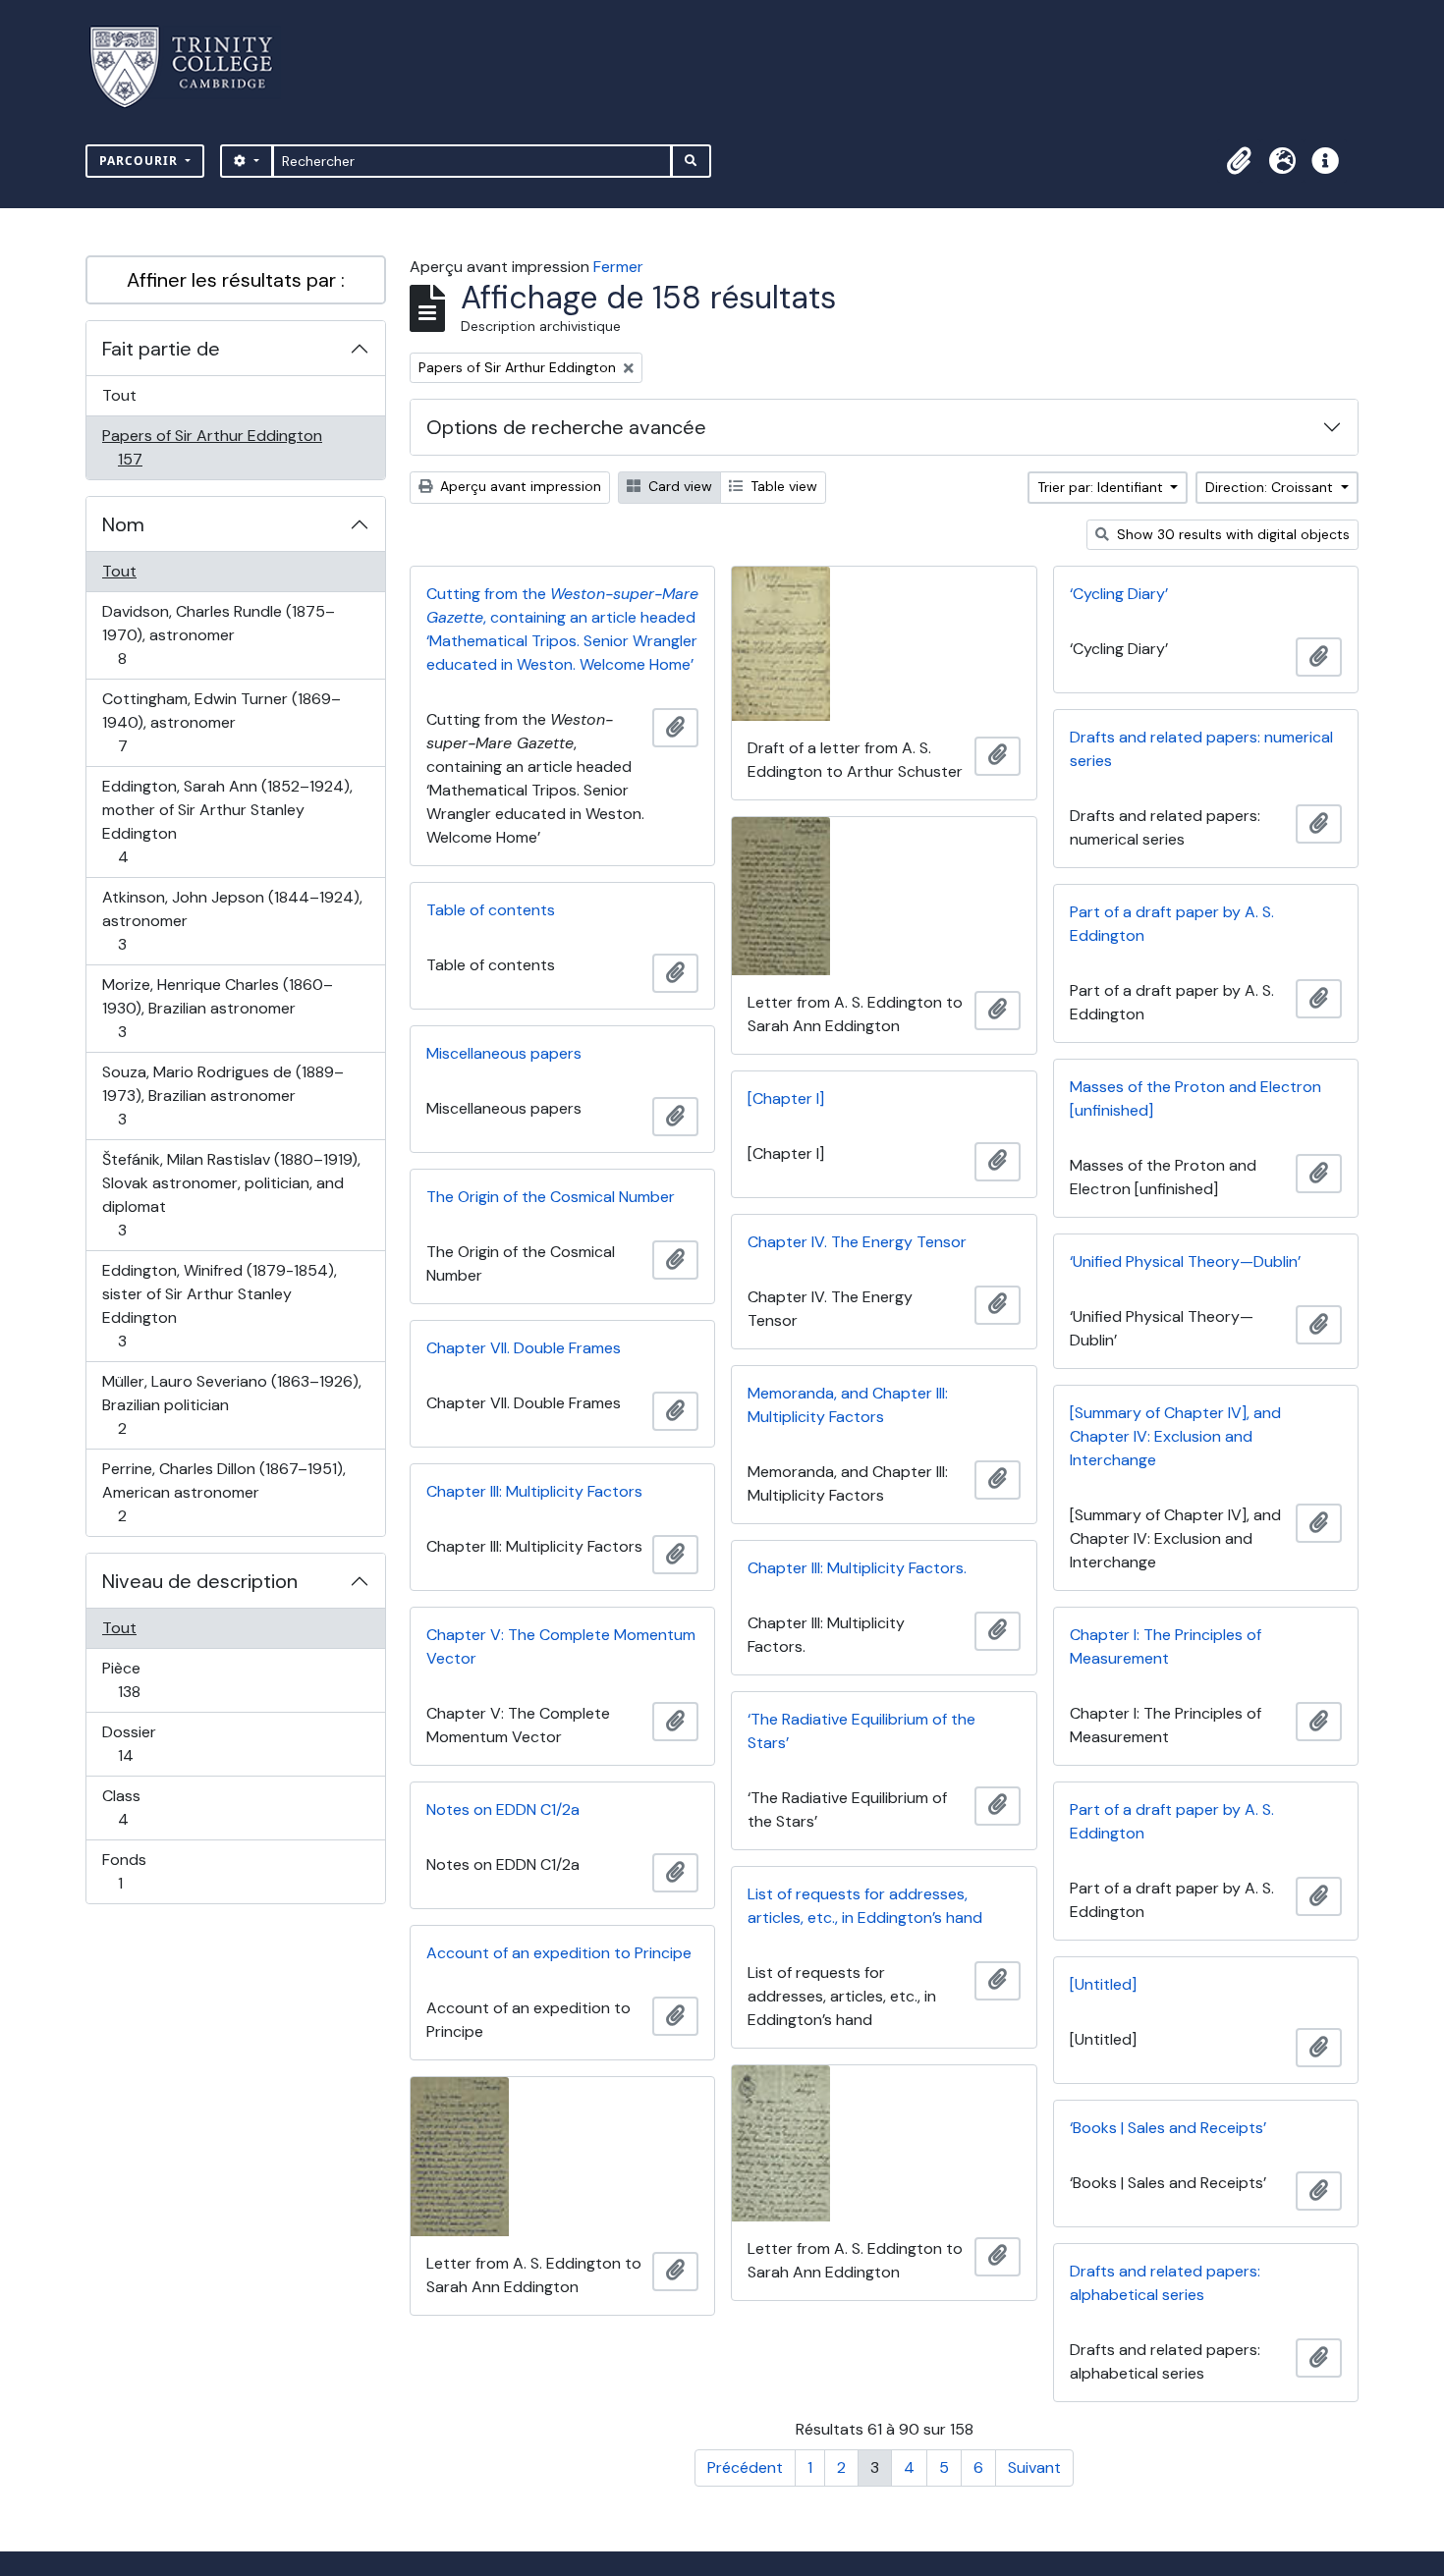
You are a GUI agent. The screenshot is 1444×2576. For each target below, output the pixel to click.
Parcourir (140, 161)
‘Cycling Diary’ (1119, 594)
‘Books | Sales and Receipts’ (1168, 2128)
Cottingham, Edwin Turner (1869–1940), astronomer (221, 722)
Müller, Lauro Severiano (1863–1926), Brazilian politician (231, 1404)
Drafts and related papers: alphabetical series (1165, 2283)
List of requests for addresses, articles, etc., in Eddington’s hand (865, 1906)
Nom (123, 524)
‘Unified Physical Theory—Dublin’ (1185, 1261)
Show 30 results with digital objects (1231, 534)
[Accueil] (193, 67)
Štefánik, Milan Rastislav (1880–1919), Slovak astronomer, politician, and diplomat (231, 1194)
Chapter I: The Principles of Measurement (1166, 1646)
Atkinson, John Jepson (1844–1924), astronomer (232, 920)
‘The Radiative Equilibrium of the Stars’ (861, 1731)
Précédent (745, 2467)
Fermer (618, 267)
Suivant (1034, 2467)
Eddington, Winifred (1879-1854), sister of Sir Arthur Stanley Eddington (219, 1305)
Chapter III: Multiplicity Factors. (857, 1568)
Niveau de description (200, 1581)
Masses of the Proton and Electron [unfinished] (1195, 1098)
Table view (782, 486)
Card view (678, 486)
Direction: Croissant (1271, 487)
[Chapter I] (786, 1098)
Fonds (141, 1871)
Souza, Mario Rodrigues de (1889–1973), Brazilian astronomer (222, 1095)
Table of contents (491, 910)
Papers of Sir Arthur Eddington (212, 447)
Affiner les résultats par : (236, 280)
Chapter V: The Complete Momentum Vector (561, 1646)
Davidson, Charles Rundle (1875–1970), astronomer (218, 634)
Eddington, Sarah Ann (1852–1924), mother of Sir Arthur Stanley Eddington (227, 821)
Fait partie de (161, 349)
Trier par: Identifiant (1102, 487)
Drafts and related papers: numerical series (1201, 749)
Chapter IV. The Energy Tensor (857, 1242)
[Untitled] (1103, 1984)
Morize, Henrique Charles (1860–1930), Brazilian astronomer (217, 1008)
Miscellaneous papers (504, 1053)
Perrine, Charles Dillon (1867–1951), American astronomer (223, 1492)
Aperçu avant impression (519, 486)
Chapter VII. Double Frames (524, 1348)
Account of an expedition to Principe (559, 1953)
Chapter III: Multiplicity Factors (534, 1491)
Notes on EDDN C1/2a (503, 1809)
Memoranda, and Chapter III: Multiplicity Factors (848, 1405)
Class (144, 1807)
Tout (119, 395)
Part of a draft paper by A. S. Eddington (1172, 924)
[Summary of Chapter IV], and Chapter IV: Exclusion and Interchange (1175, 1436)
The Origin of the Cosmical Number (551, 1197)
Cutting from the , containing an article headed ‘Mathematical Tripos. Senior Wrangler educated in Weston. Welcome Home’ (562, 629)
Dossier (147, 1743)
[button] (1239, 161)
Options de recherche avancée (566, 427)
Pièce (150, 1679)
